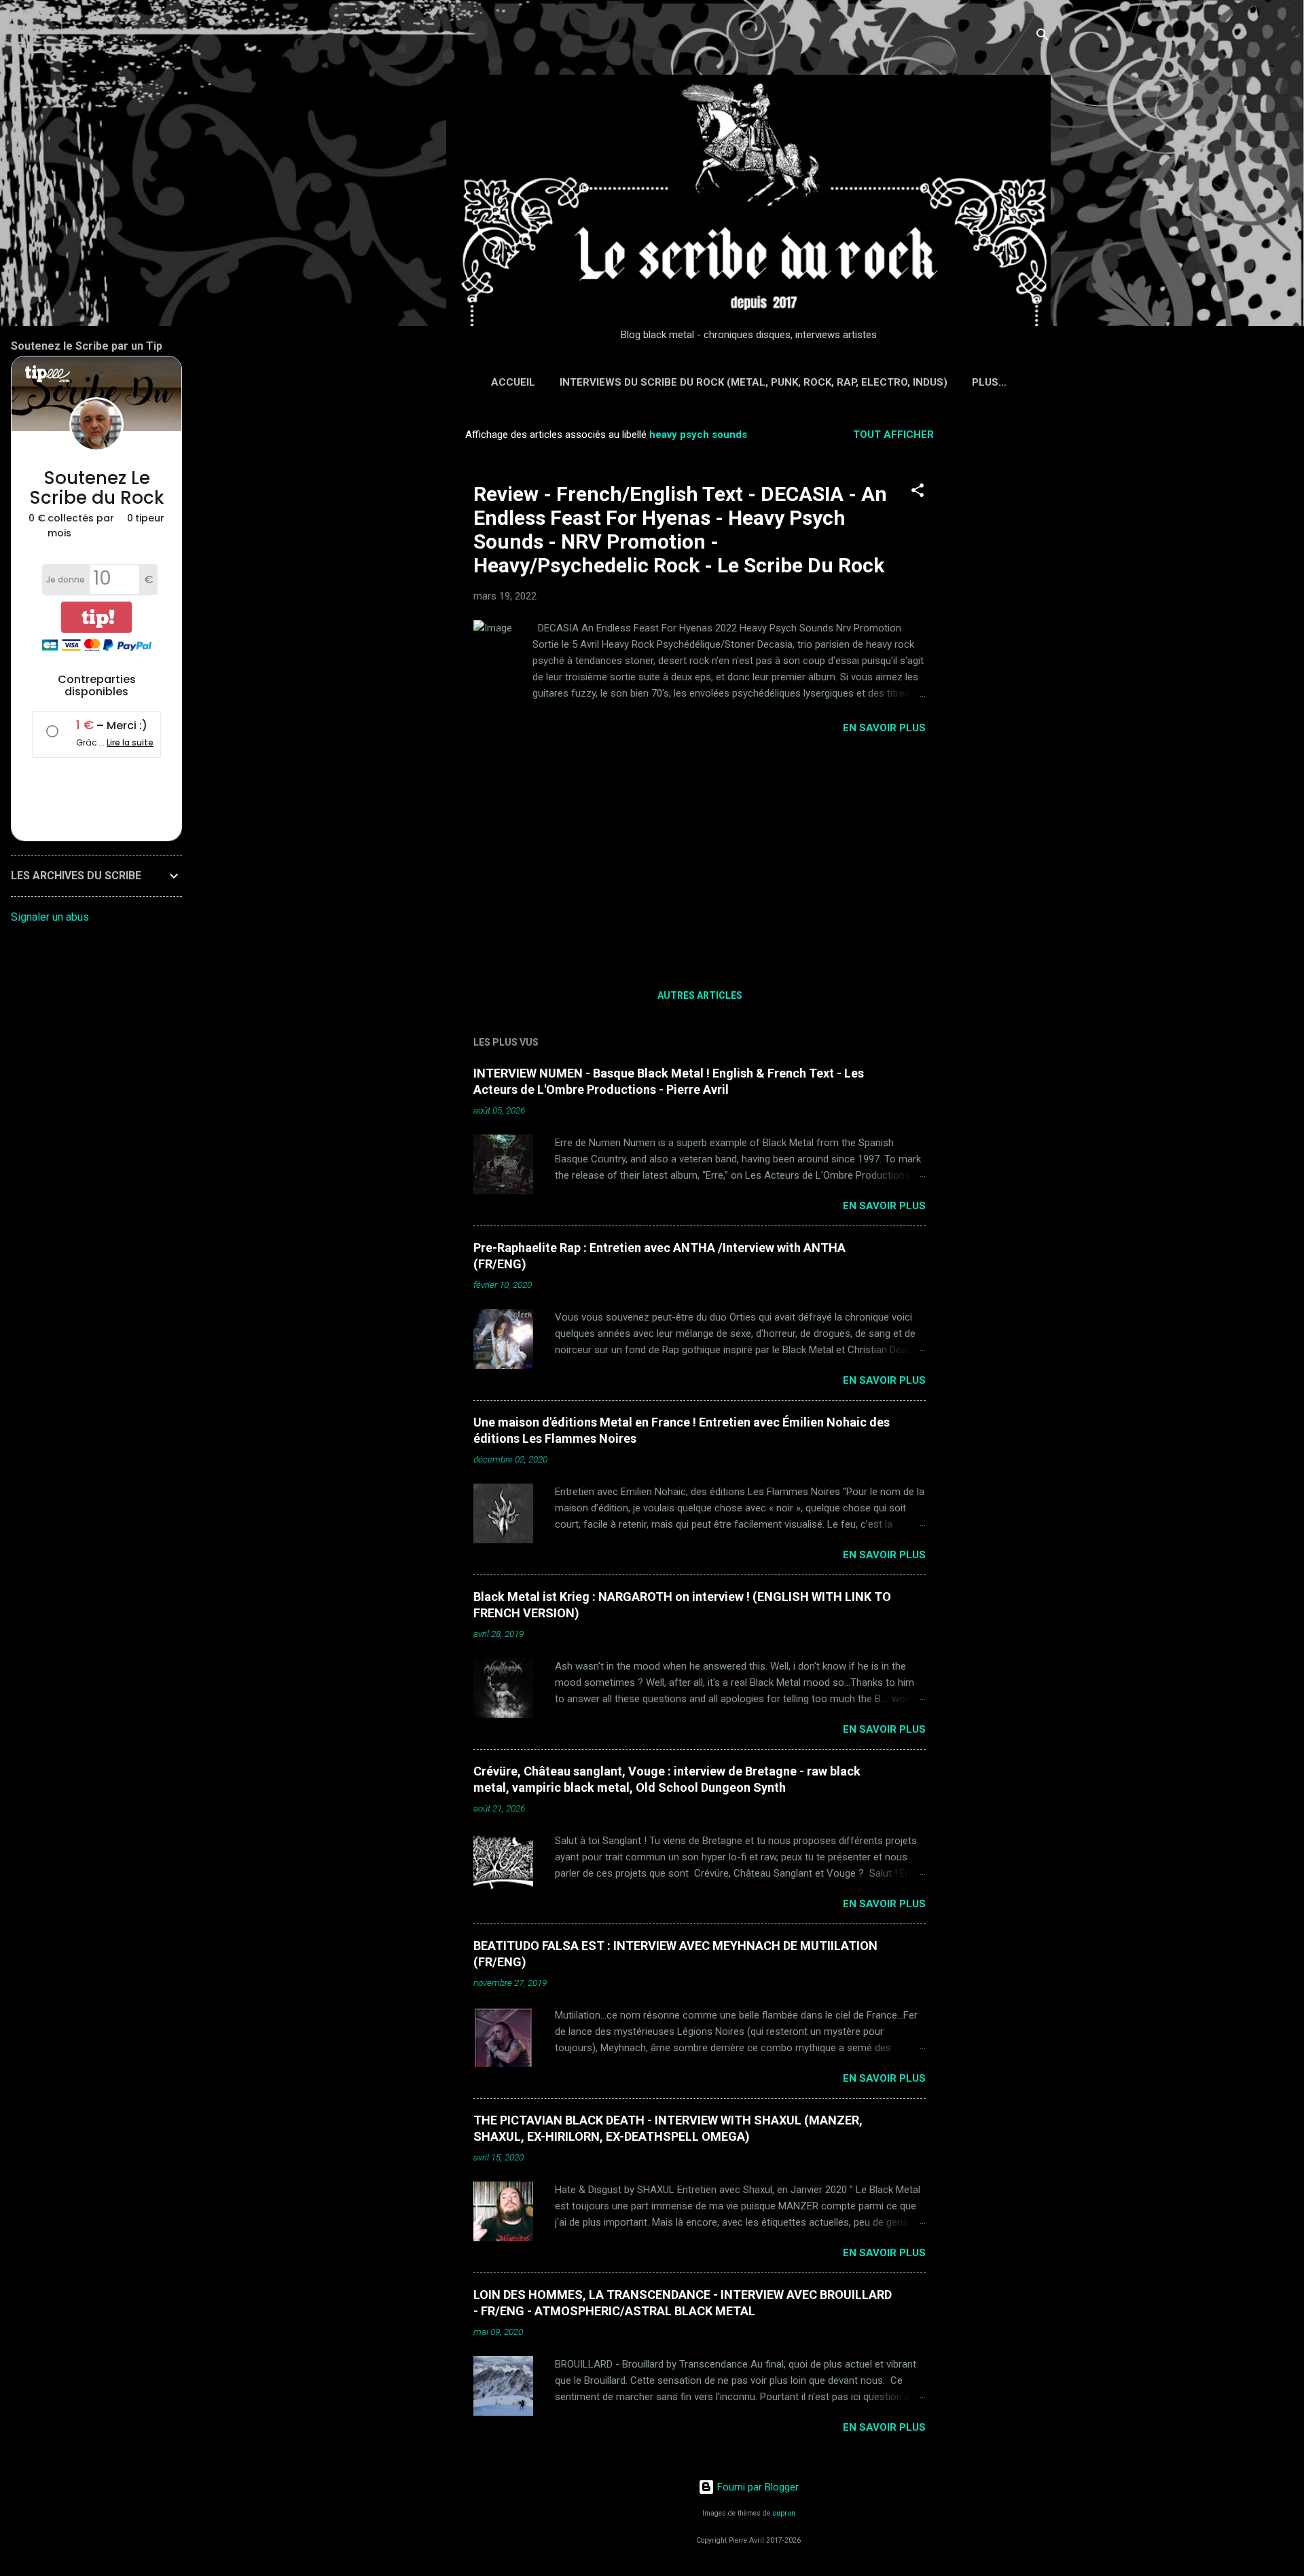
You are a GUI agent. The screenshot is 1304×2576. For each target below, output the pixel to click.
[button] (918, 493)
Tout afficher (893, 435)
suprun (784, 2513)
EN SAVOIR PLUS (884, 728)
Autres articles (700, 995)
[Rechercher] (1043, 37)
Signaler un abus (50, 917)
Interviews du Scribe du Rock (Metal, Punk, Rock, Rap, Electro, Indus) (754, 382)
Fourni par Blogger (757, 2487)
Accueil (513, 382)
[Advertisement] (1007, 622)
